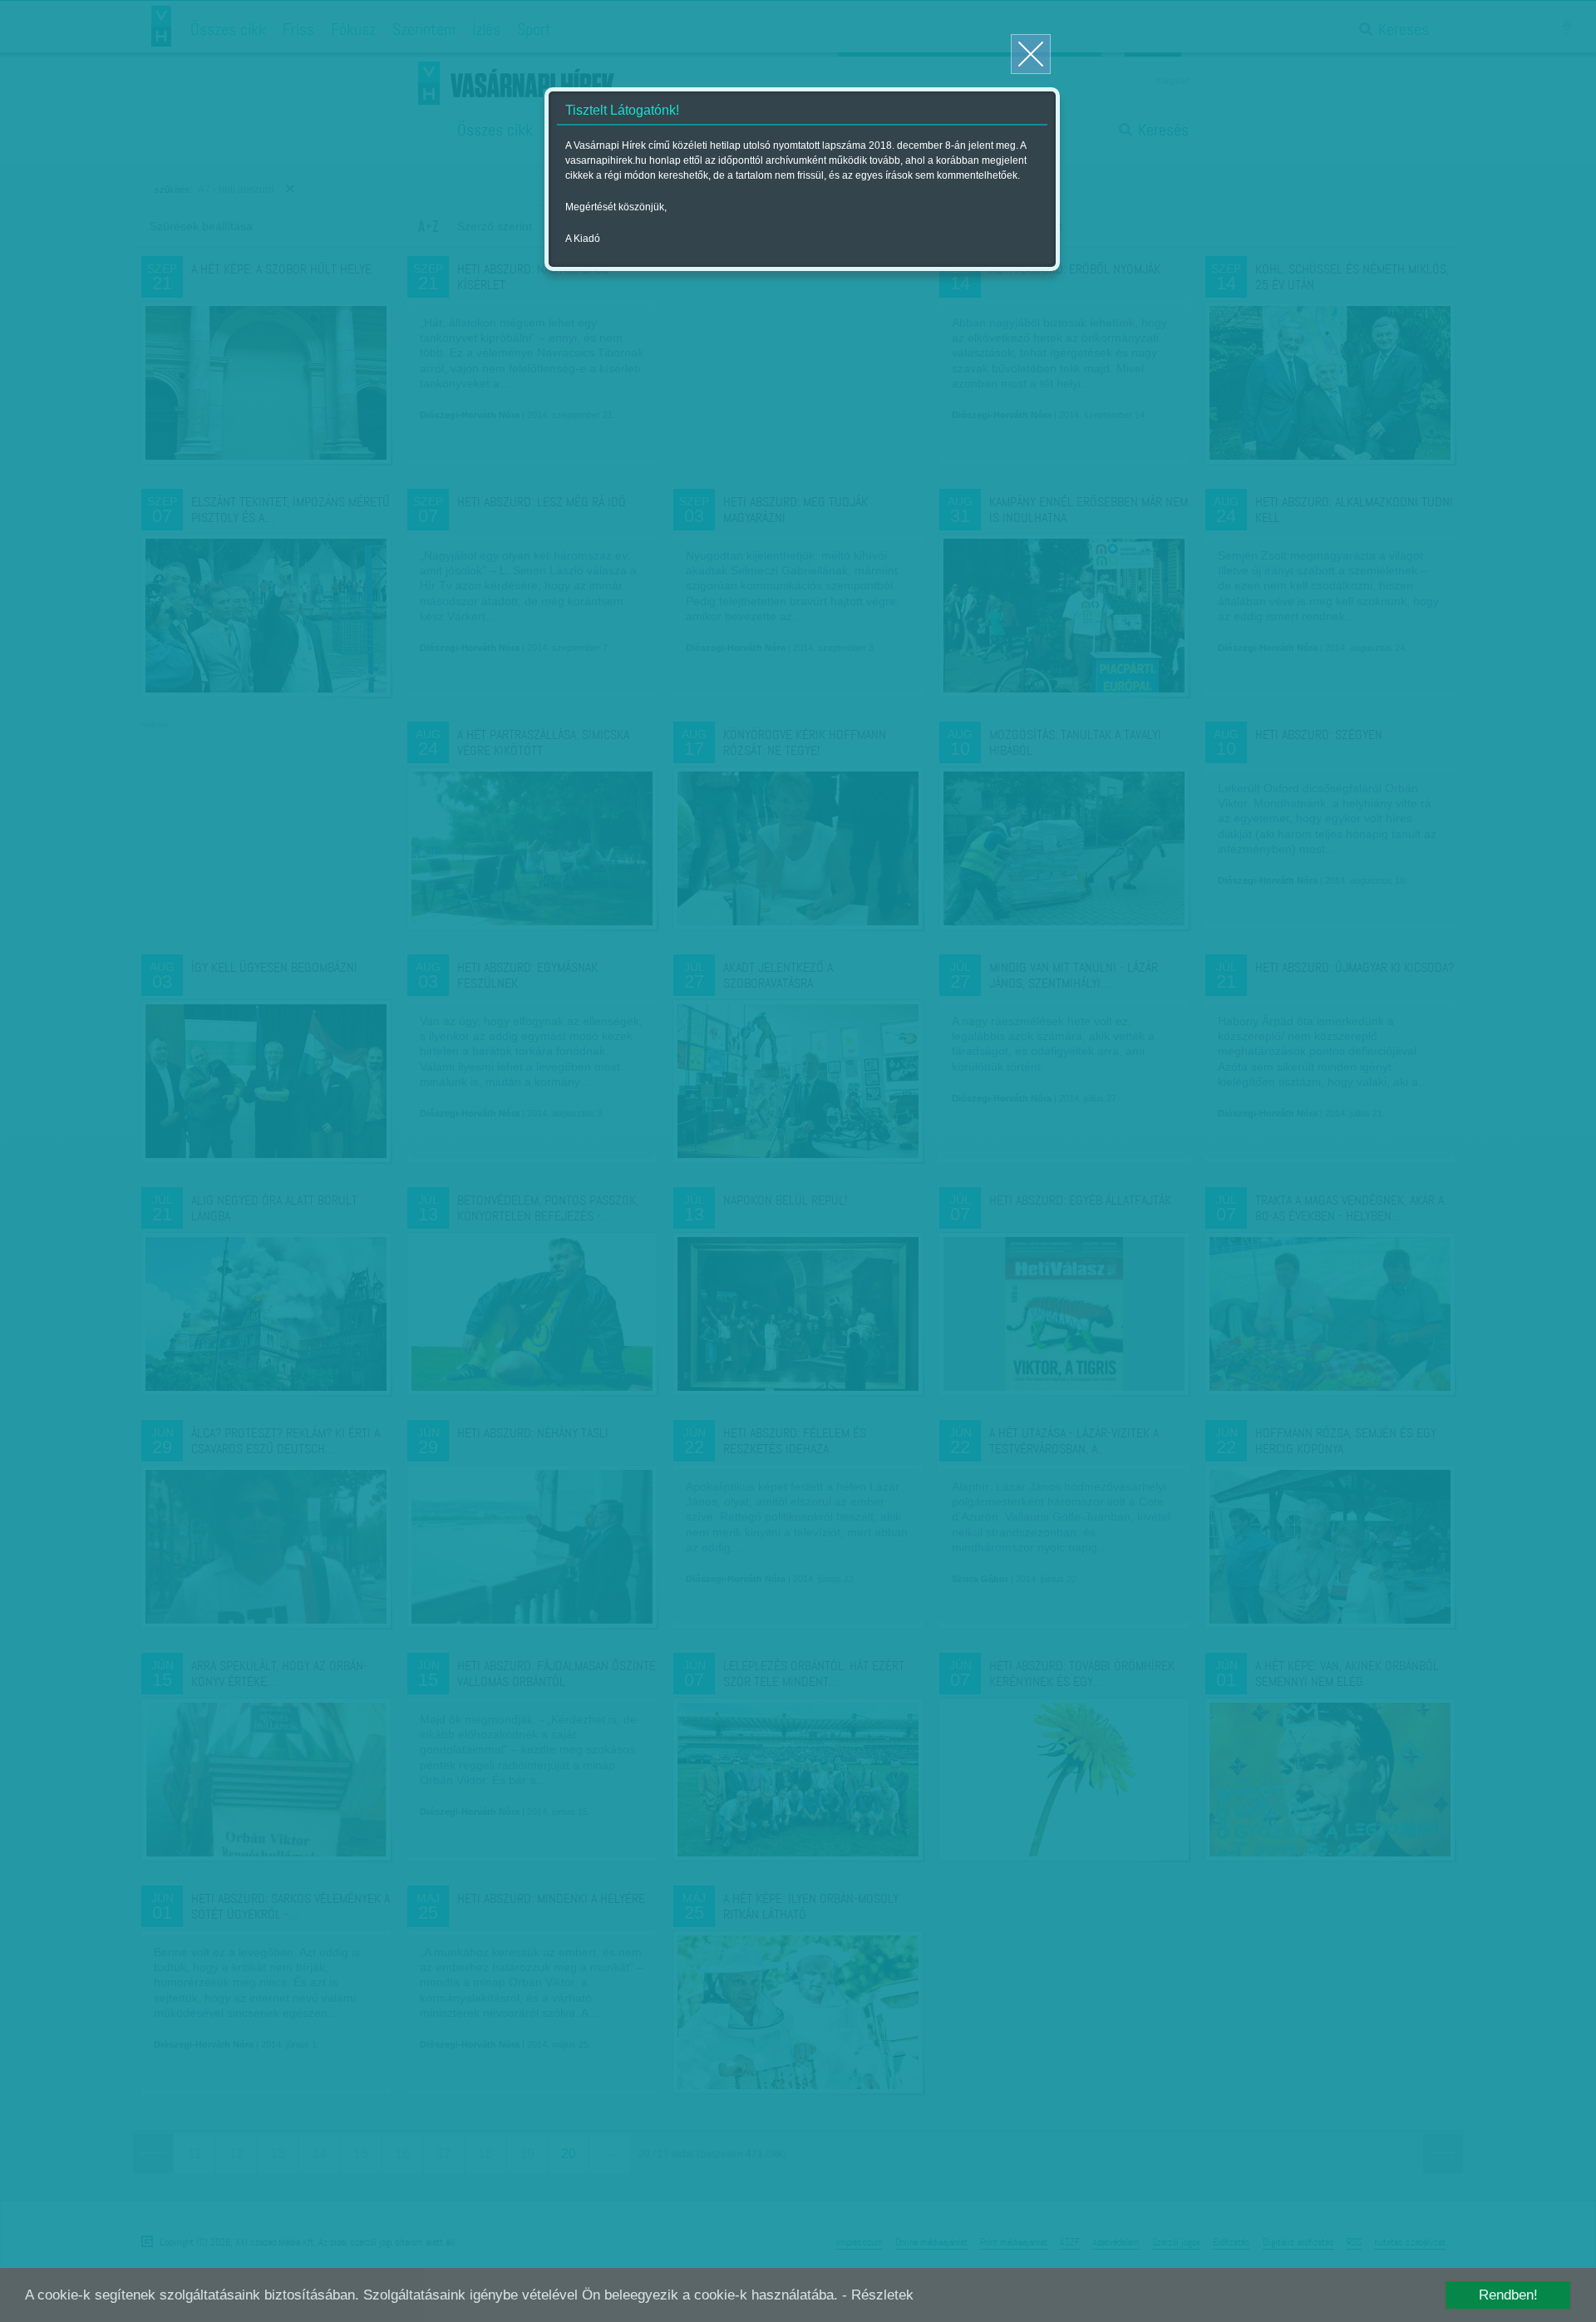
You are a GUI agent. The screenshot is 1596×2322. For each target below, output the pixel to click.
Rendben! (1508, 2295)
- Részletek (878, 2295)
